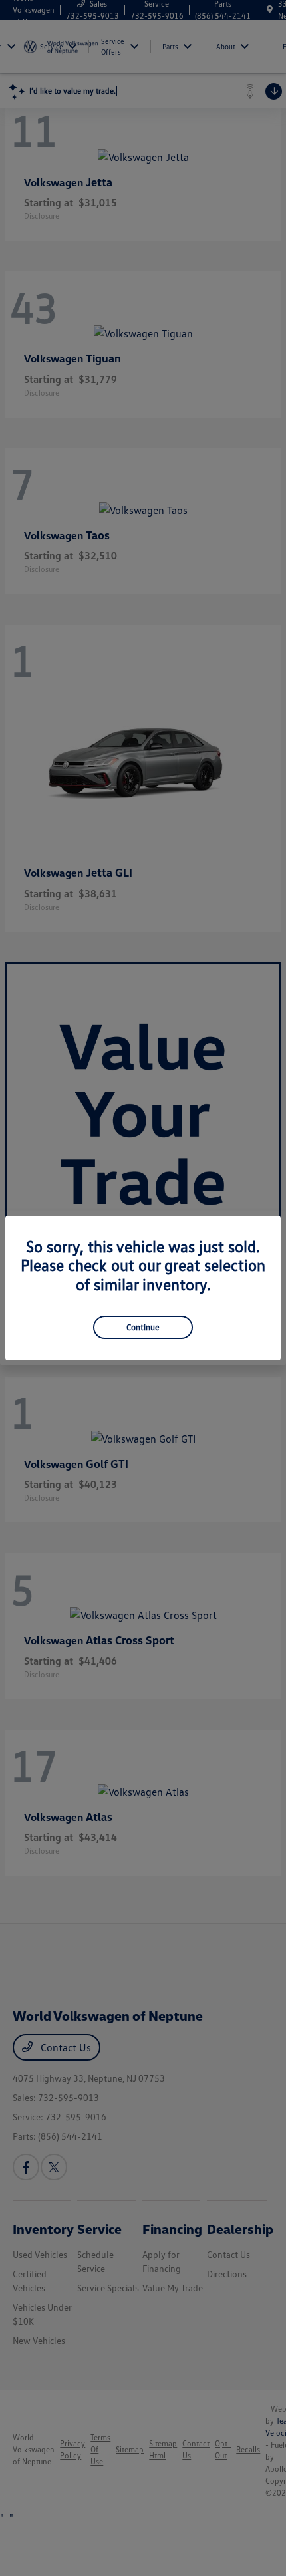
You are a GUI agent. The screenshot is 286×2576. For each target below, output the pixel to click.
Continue (143, 1327)
